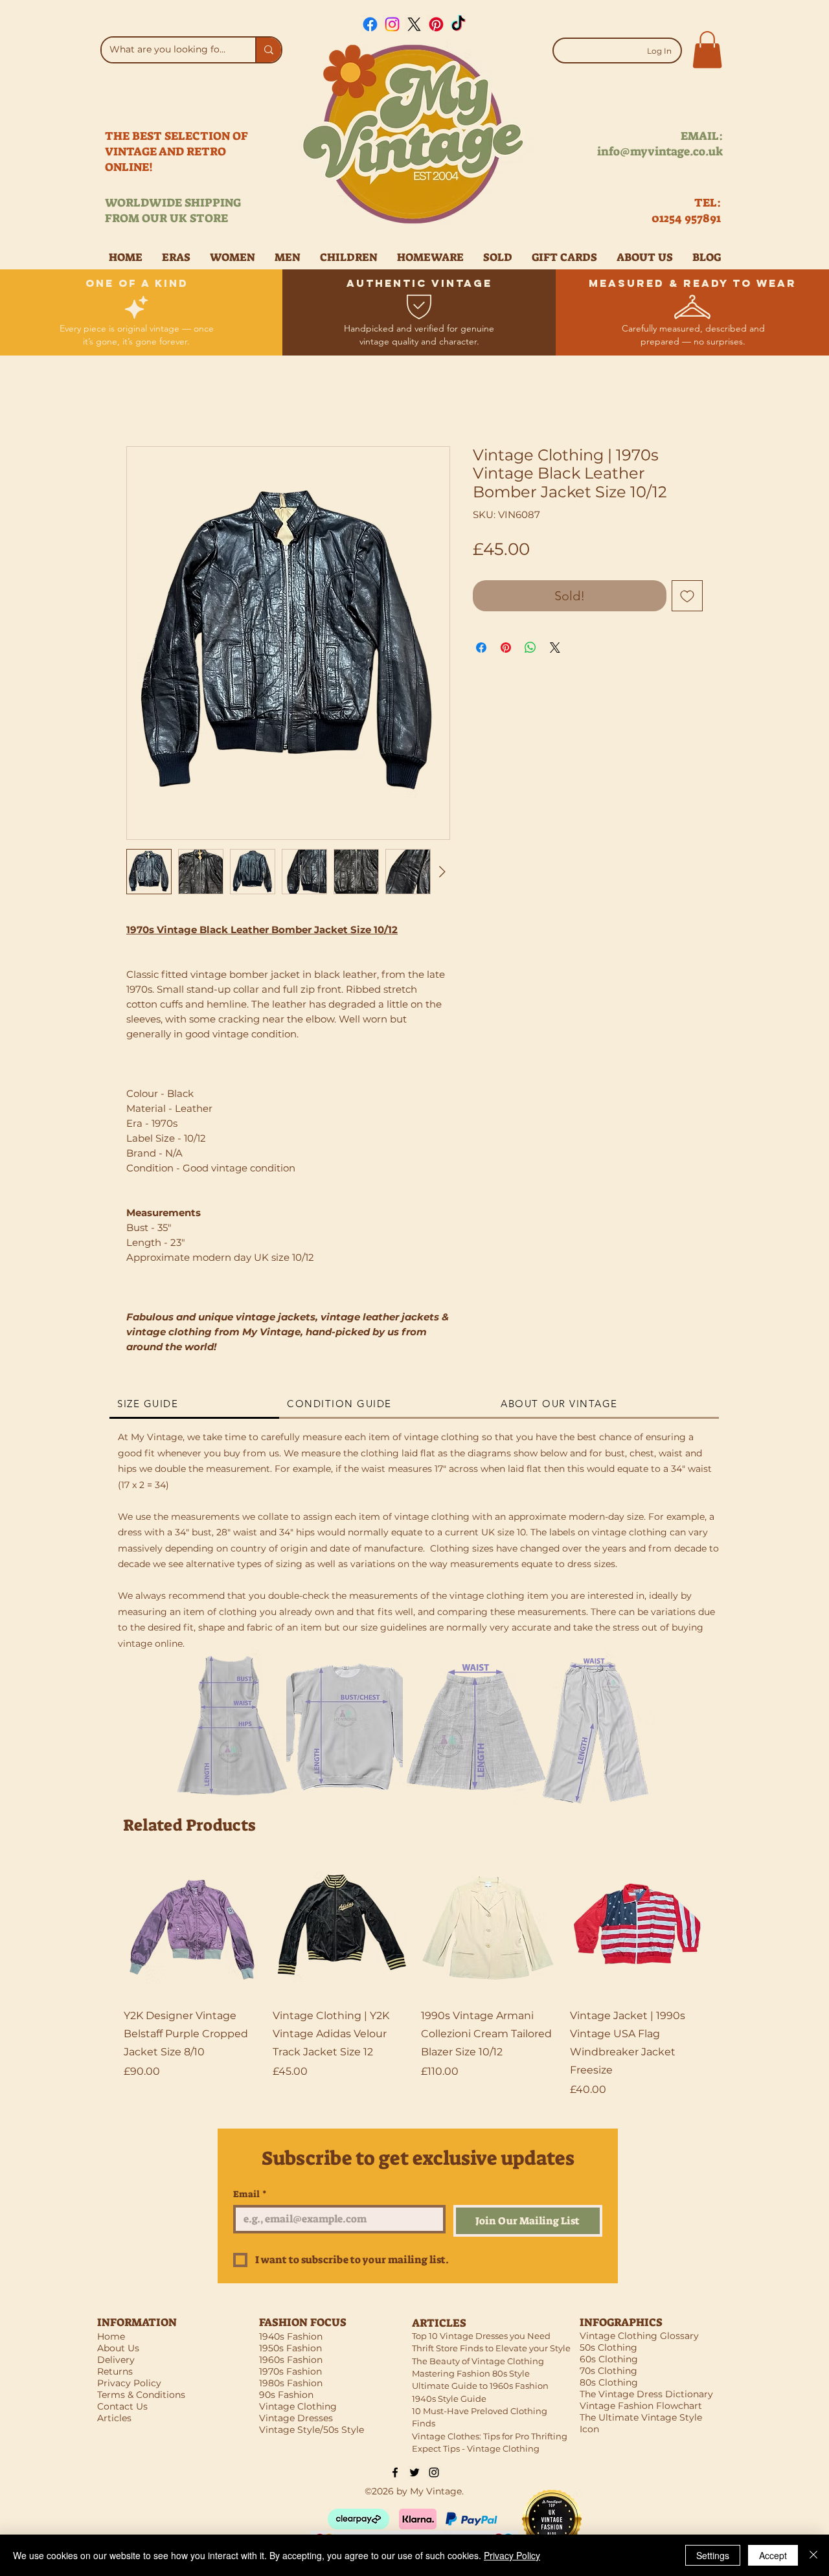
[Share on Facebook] (481, 648)
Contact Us (122, 2406)
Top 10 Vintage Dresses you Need (481, 2336)
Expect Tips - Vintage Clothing (476, 2448)
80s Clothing (609, 2382)
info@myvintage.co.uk (660, 152)
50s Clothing (608, 2347)
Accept (773, 2555)
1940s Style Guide (449, 2399)
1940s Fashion (291, 2336)
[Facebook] (370, 24)
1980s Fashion (291, 2383)
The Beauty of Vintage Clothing (478, 2361)
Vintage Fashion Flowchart (641, 2406)
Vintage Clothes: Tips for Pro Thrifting (490, 2436)
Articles (114, 2418)
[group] (414, 1979)
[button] (707, 50)
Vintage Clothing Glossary (639, 2336)
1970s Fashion (290, 2371)
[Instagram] (392, 24)
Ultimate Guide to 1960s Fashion (480, 2386)
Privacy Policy (512, 2555)
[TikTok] (458, 24)
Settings (713, 2555)
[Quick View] (192, 1928)
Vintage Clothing (298, 2406)
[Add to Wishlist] (687, 596)
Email (250, 2194)
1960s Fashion (291, 2360)
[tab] (194, 1405)
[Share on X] (555, 648)
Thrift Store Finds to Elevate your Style (491, 2348)
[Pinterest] (436, 24)
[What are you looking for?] (268, 50)
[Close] (813, 2555)
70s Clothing (608, 2371)
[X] (414, 24)
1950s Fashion (290, 2348)
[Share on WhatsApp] (530, 648)
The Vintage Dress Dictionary (646, 2394)
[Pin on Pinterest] (506, 648)
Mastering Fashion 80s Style (471, 2373)
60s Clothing (609, 2359)
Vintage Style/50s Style (312, 2430)
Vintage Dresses (296, 2418)
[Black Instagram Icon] (434, 2472)
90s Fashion (286, 2395)
